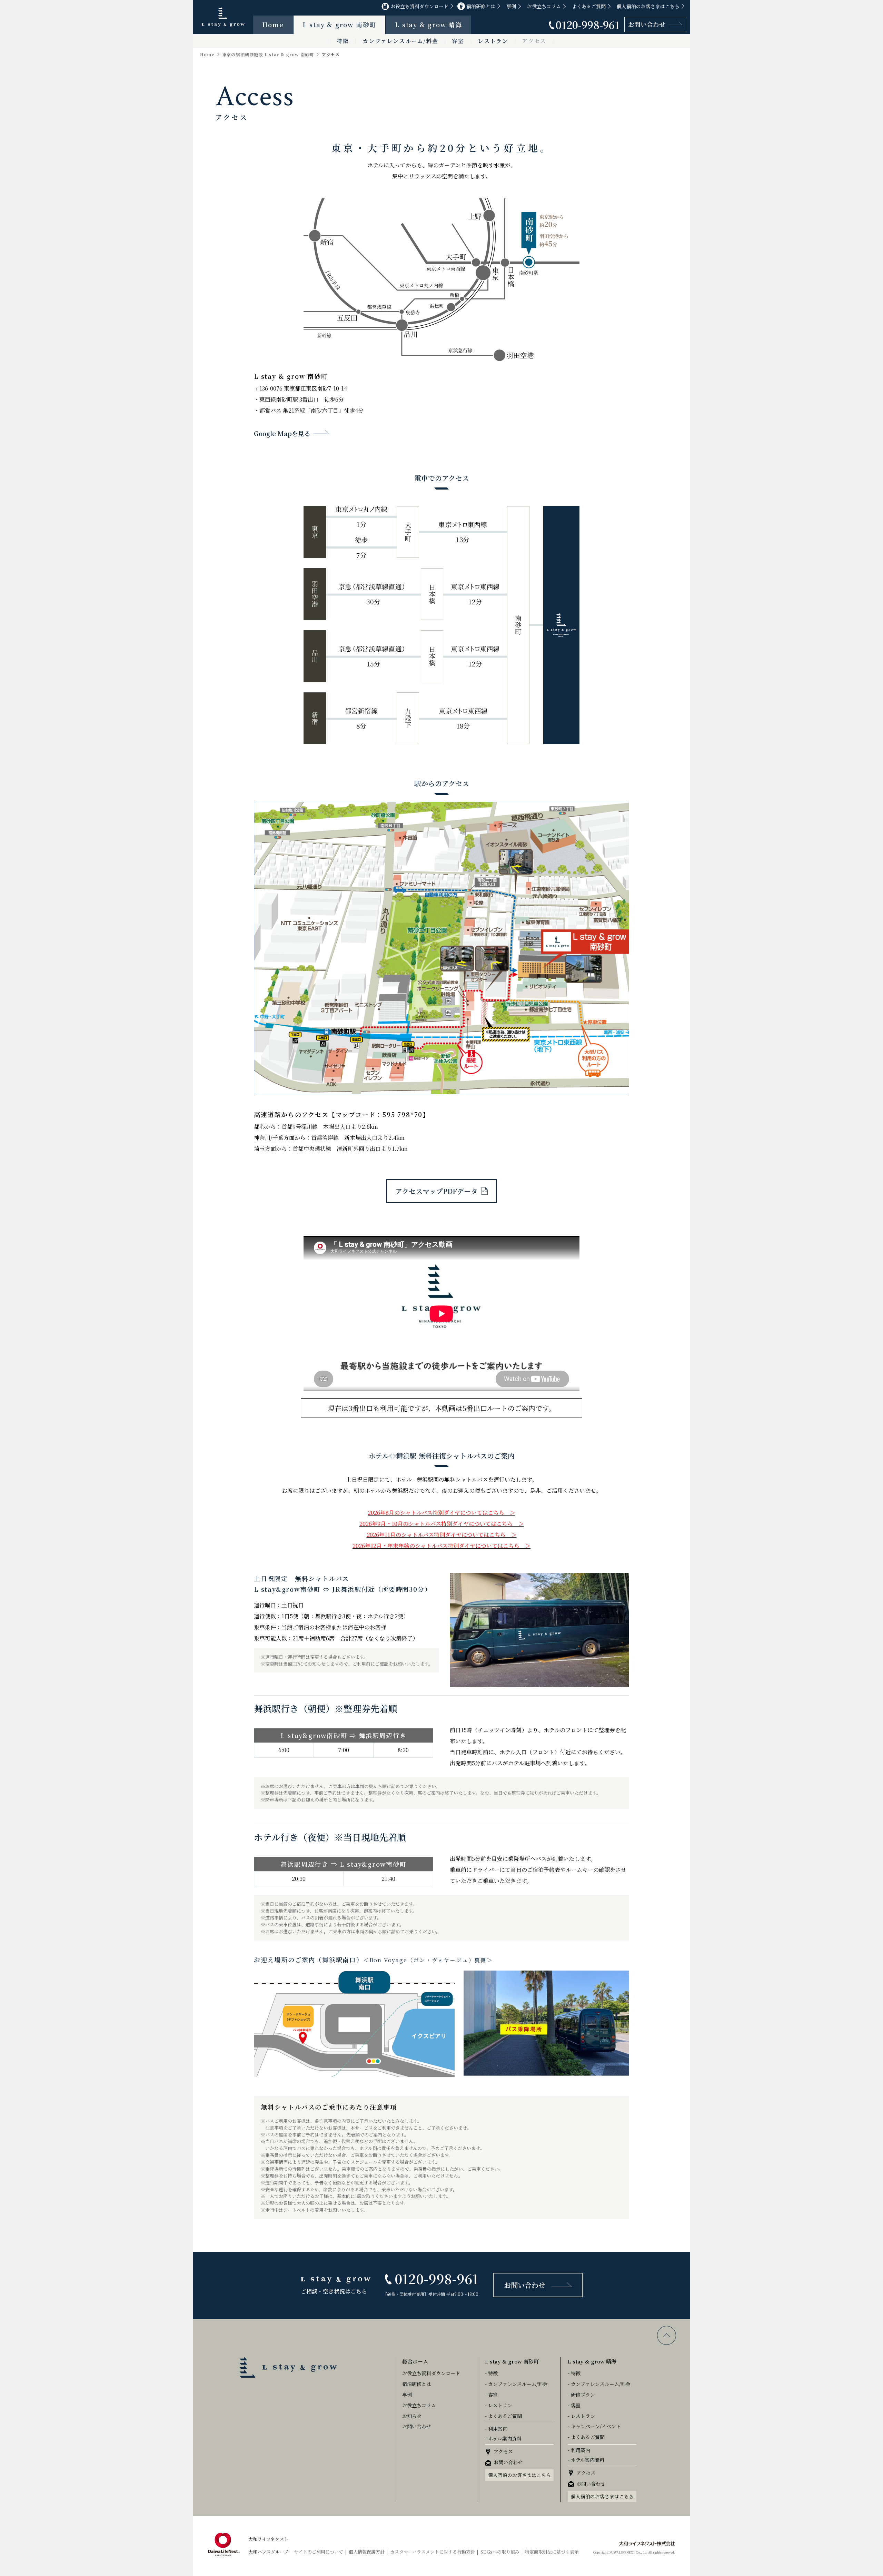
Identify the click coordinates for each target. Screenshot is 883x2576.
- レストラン (499, 2405)
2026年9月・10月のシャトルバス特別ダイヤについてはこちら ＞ (442, 1524)
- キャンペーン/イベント (594, 2426)
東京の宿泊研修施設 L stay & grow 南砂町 (268, 55)
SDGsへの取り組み (500, 2552)
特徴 (343, 41)
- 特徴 (491, 2373)
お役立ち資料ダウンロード (419, 6)
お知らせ (412, 2416)
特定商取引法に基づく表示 (552, 2552)
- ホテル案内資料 (503, 2438)
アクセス (534, 41)
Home (273, 24)
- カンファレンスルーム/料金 (516, 2384)
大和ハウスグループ (268, 2552)
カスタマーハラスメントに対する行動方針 (433, 2552)
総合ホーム (415, 2361)
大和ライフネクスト (268, 2539)
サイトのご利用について (319, 2552)
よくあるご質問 (589, 6)
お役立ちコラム (544, 6)
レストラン (493, 41)
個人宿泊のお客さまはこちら (648, 6)
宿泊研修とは (481, 6)
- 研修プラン (581, 2395)
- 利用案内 (496, 2429)
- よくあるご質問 (503, 2416)
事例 (511, 6)
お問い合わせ (647, 24)
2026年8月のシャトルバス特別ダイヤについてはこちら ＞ (441, 1513)
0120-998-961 (588, 24)
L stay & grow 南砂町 (340, 24)
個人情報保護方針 (367, 2552)
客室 (458, 41)
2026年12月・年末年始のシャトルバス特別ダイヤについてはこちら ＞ (441, 1546)
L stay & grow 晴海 (429, 24)
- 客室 (491, 2395)
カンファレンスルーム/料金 (400, 41)
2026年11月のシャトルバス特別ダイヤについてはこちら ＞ (442, 1535)
